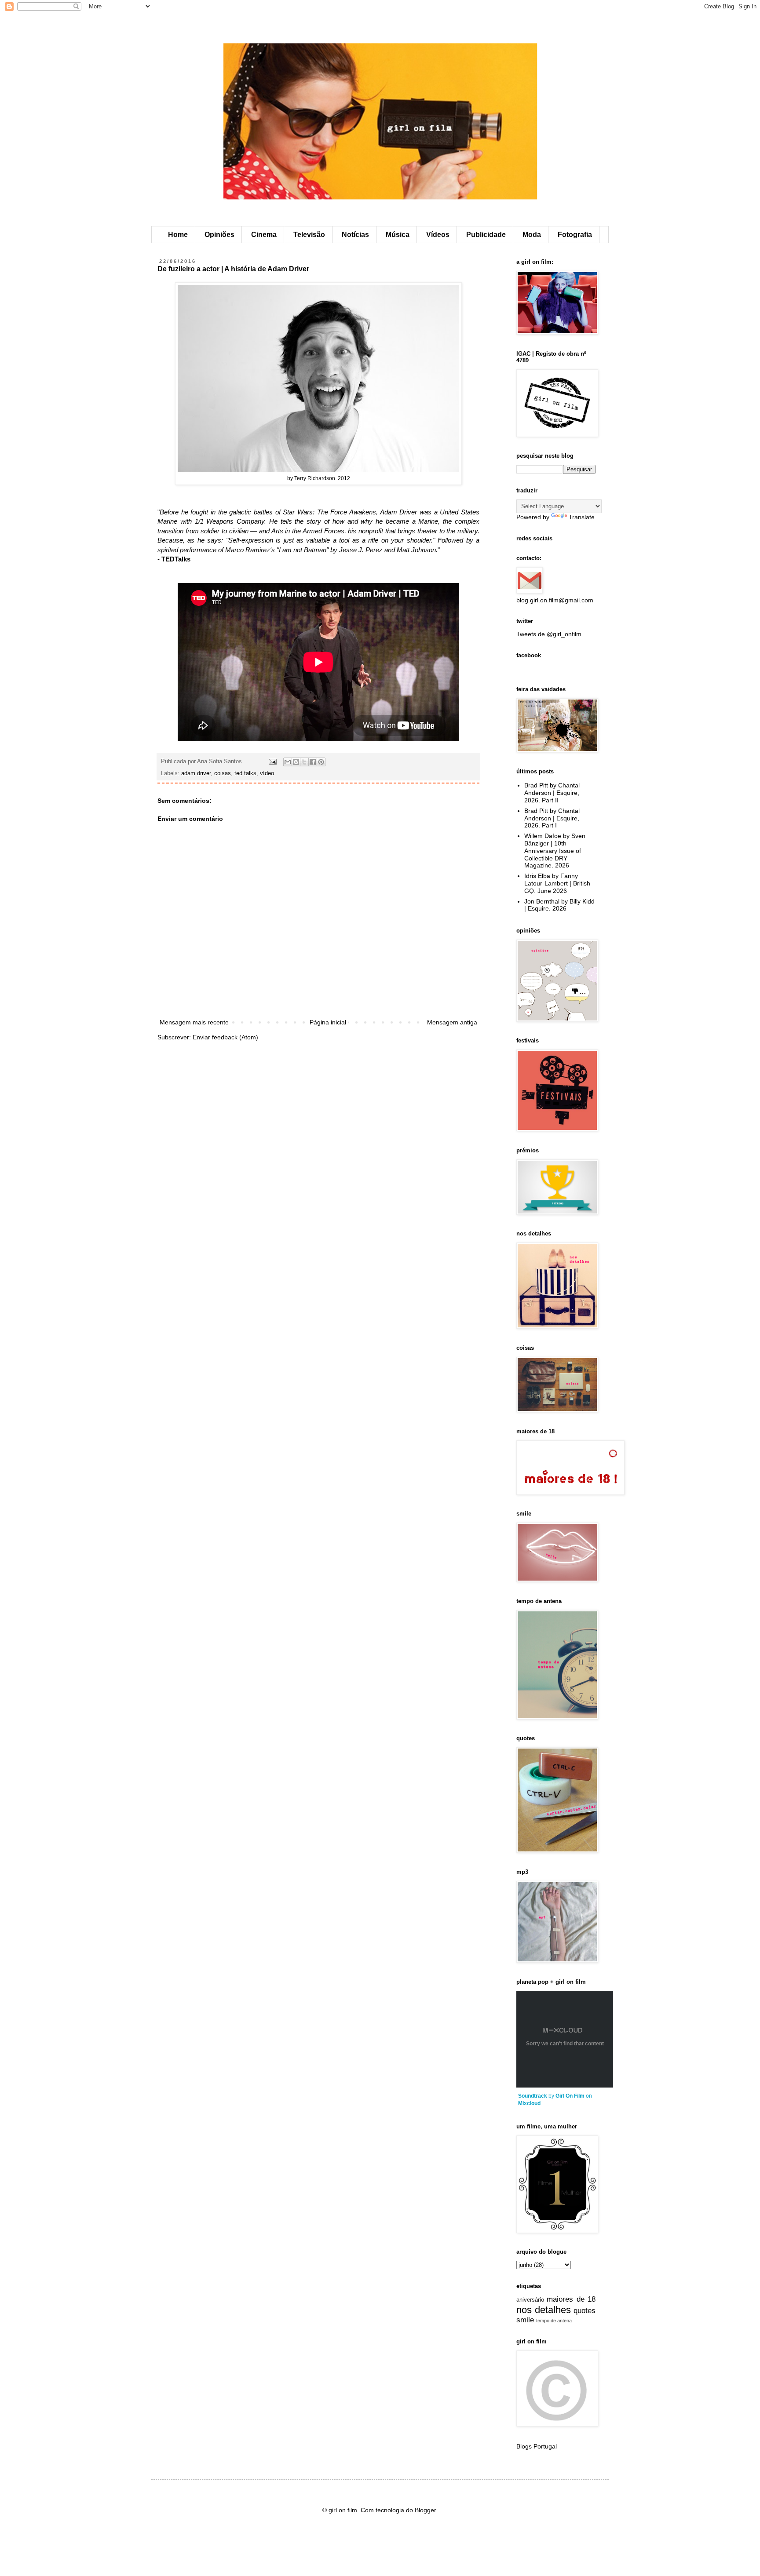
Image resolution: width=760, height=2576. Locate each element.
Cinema (264, 235)
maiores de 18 (571, 2299)
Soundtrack (533, 2096)
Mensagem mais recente (194, 1022)
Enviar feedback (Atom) (225, 1037)
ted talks (245, 773)
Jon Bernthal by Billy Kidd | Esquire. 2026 (559, 905)
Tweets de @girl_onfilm (549, 634)
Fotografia (575, 235)
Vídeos (438, 235)
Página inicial (328, 1022)
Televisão (309, 235)
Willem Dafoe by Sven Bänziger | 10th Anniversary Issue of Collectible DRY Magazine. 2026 (555, 851)
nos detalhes (544, 2310)
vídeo (267, 773)
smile (525, 2320)
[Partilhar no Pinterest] (321, 762)
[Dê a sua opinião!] (296, 762)
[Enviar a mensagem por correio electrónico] (272, 762)
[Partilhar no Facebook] (313, 762)
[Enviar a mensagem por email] (288, 762)
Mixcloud (529, 2103)
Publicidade (486, 235)
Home (178, 235)
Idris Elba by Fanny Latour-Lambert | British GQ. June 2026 (557, 883)
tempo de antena (554, 2321)
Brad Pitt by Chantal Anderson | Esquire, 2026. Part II (552, 793)
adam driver (196, 773)
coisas (223, 773)
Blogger (425, 2510)
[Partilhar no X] (304, 762)
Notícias (355, 235)
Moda (532, 235)
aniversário (530, 2300)
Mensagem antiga (452, 1022)
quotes (585, 2311)
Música (398, 235)
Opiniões (219, 235)
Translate (582, 517)
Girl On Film (570, 2096)
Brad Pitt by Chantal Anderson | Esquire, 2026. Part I (552, 818)
